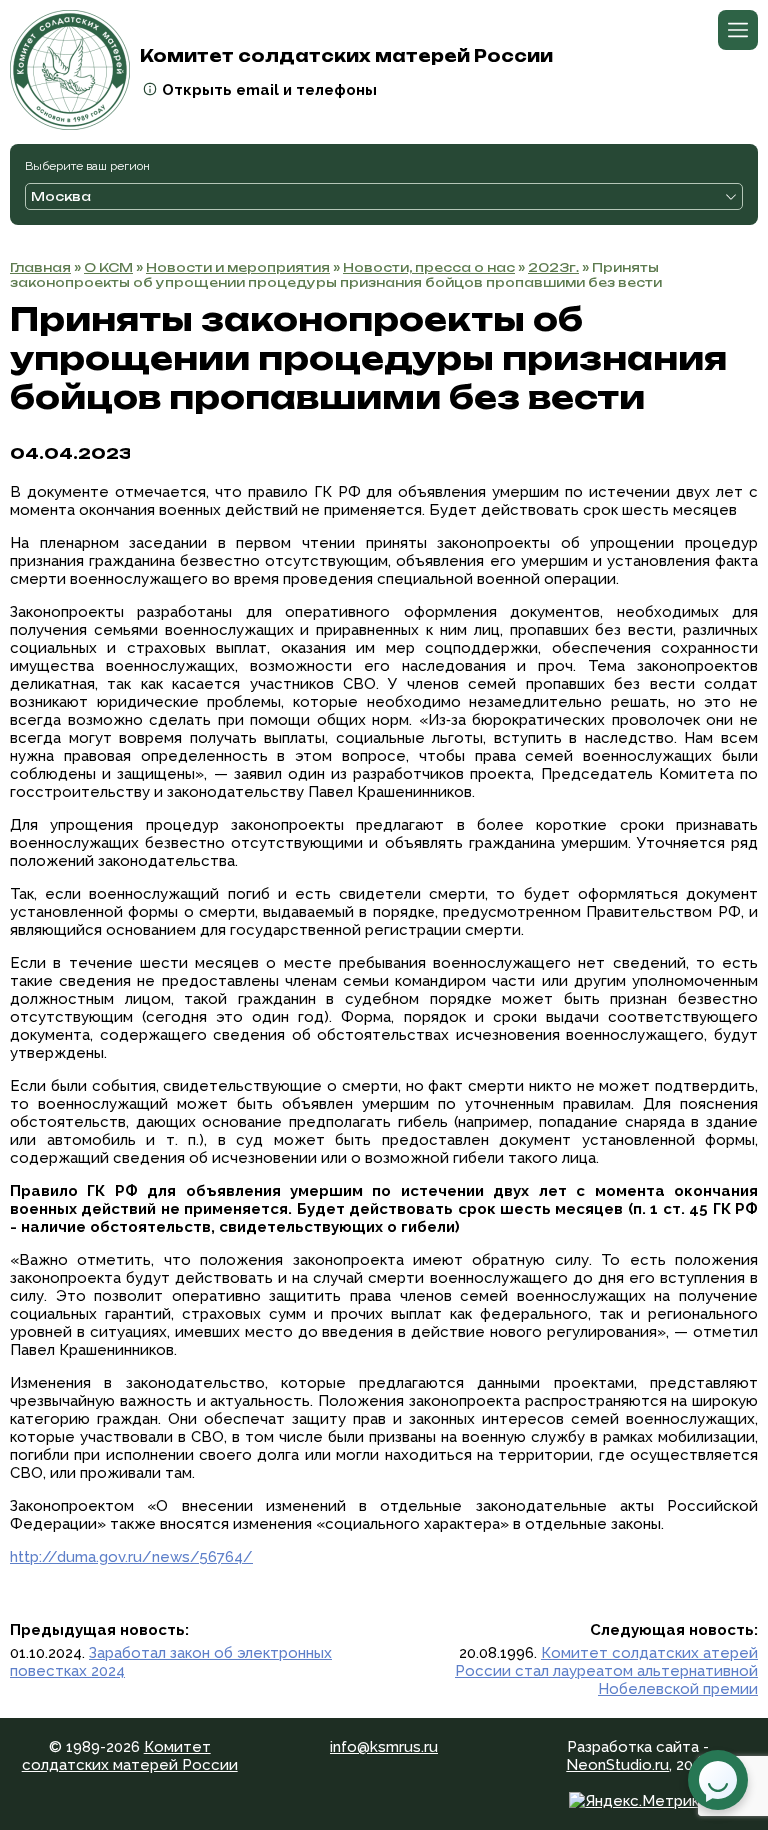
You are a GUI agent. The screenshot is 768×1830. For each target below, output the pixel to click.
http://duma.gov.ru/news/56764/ (131, 1557)
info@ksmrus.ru (384, 1747)
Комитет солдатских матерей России (130, 1756)
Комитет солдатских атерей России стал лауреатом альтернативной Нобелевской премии (606, 1671)
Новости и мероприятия (238, 267)
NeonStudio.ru (617, 1765)
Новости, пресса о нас (429, 267)
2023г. (553, 267)
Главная (40, 267)
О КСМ (108, 267)
